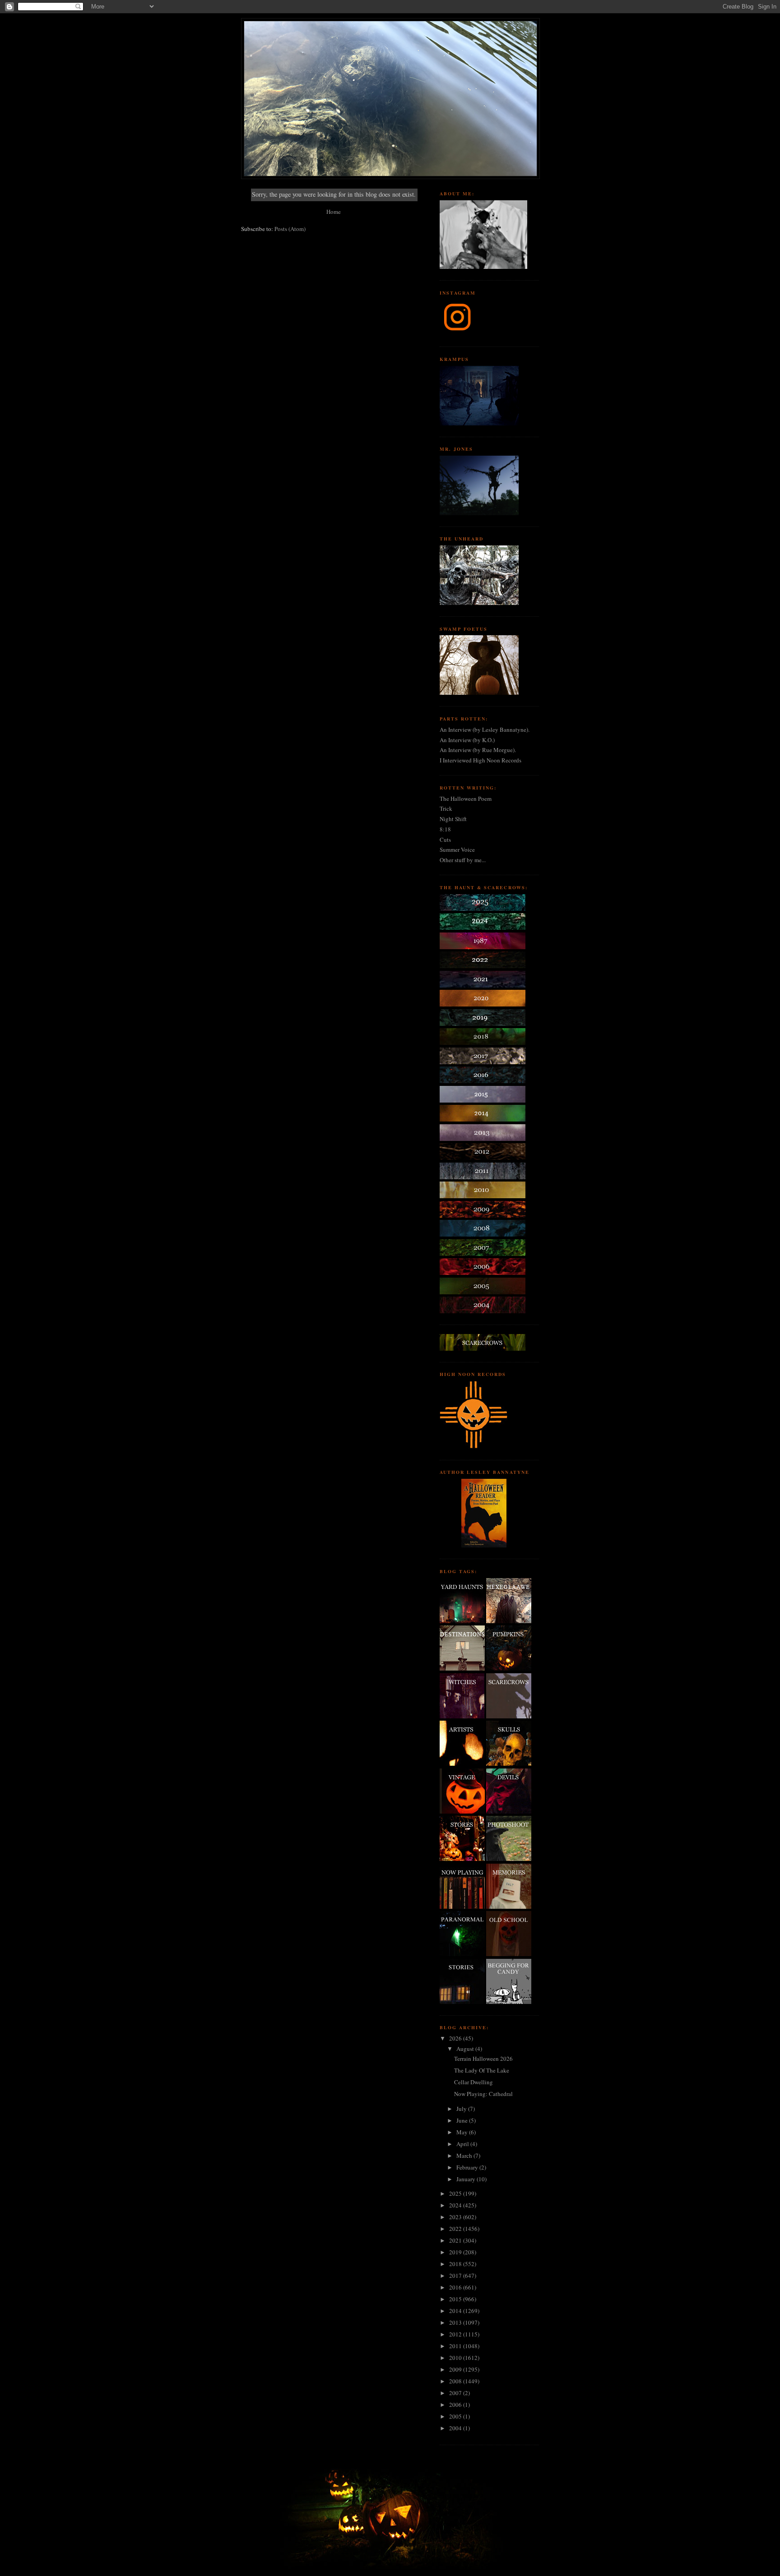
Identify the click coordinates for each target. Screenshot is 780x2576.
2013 (456, 2322)
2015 (456, 2299)
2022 (456, 2229)
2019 (456, 2252)
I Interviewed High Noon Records (481, 760)
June (463, 2120)
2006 (456, 2405)
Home (334, 212)
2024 (456, 2205)
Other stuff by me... (463, 860)
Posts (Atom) (290, 229)
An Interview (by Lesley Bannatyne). (485, 729)
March (465, 2156)
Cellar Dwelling (474, 2082)
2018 (456, 2264)
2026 (456, 2038)
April (463, 2144)
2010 (456, 2358)
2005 (456, 2416)
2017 (456, 2276)
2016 (456, 2287)
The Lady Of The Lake (482, 2070)
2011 (456, 2346)
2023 (456, 2217)
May (463, 2132)
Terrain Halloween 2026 (483, 2059)
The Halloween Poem (466, 799)
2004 (456, 2428)
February (468, 2167)
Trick (446, 808)
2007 (456, 2393)
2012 (456, 2334)
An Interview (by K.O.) (467, 740)
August (466, 2049)
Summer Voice (457, 849)
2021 (456, 2240)
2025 (456, 2193)
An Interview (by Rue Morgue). (478, 750)
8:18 (445, 829)
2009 (456, 2369)
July (462, 2109)
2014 (456, 2311)
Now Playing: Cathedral (483, 2094)
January (467, 2179)
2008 (456, 2381)
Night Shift (453, 819)
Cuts (445, 840)
